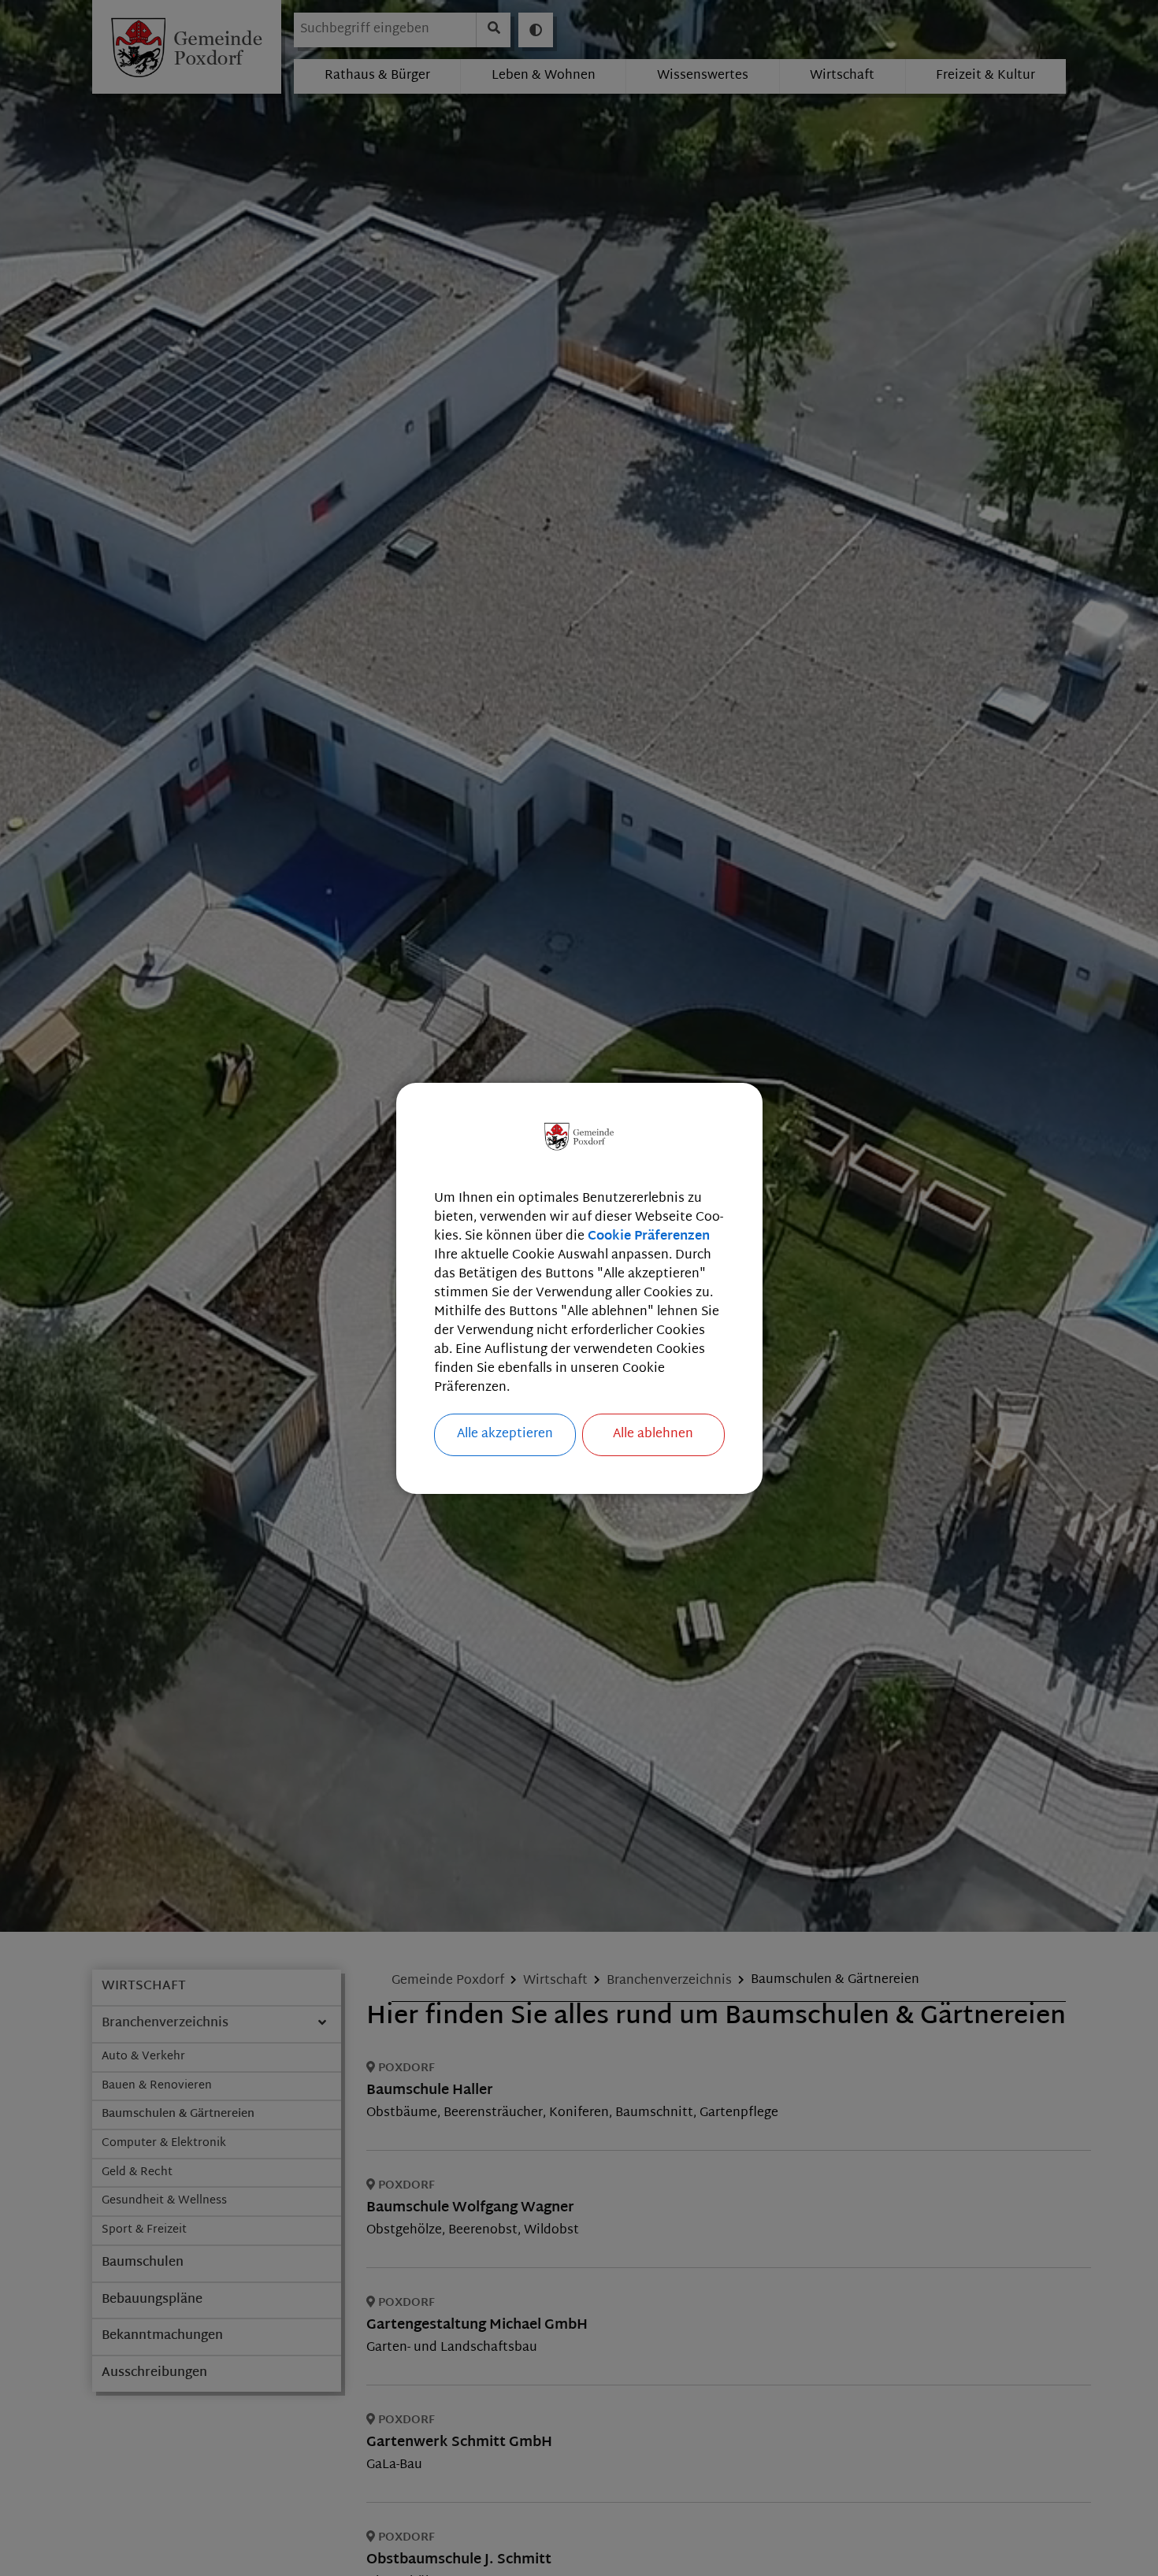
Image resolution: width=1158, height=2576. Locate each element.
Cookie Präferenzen (649, 1237)
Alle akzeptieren (505, 1434)
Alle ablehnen (653, 1434)
